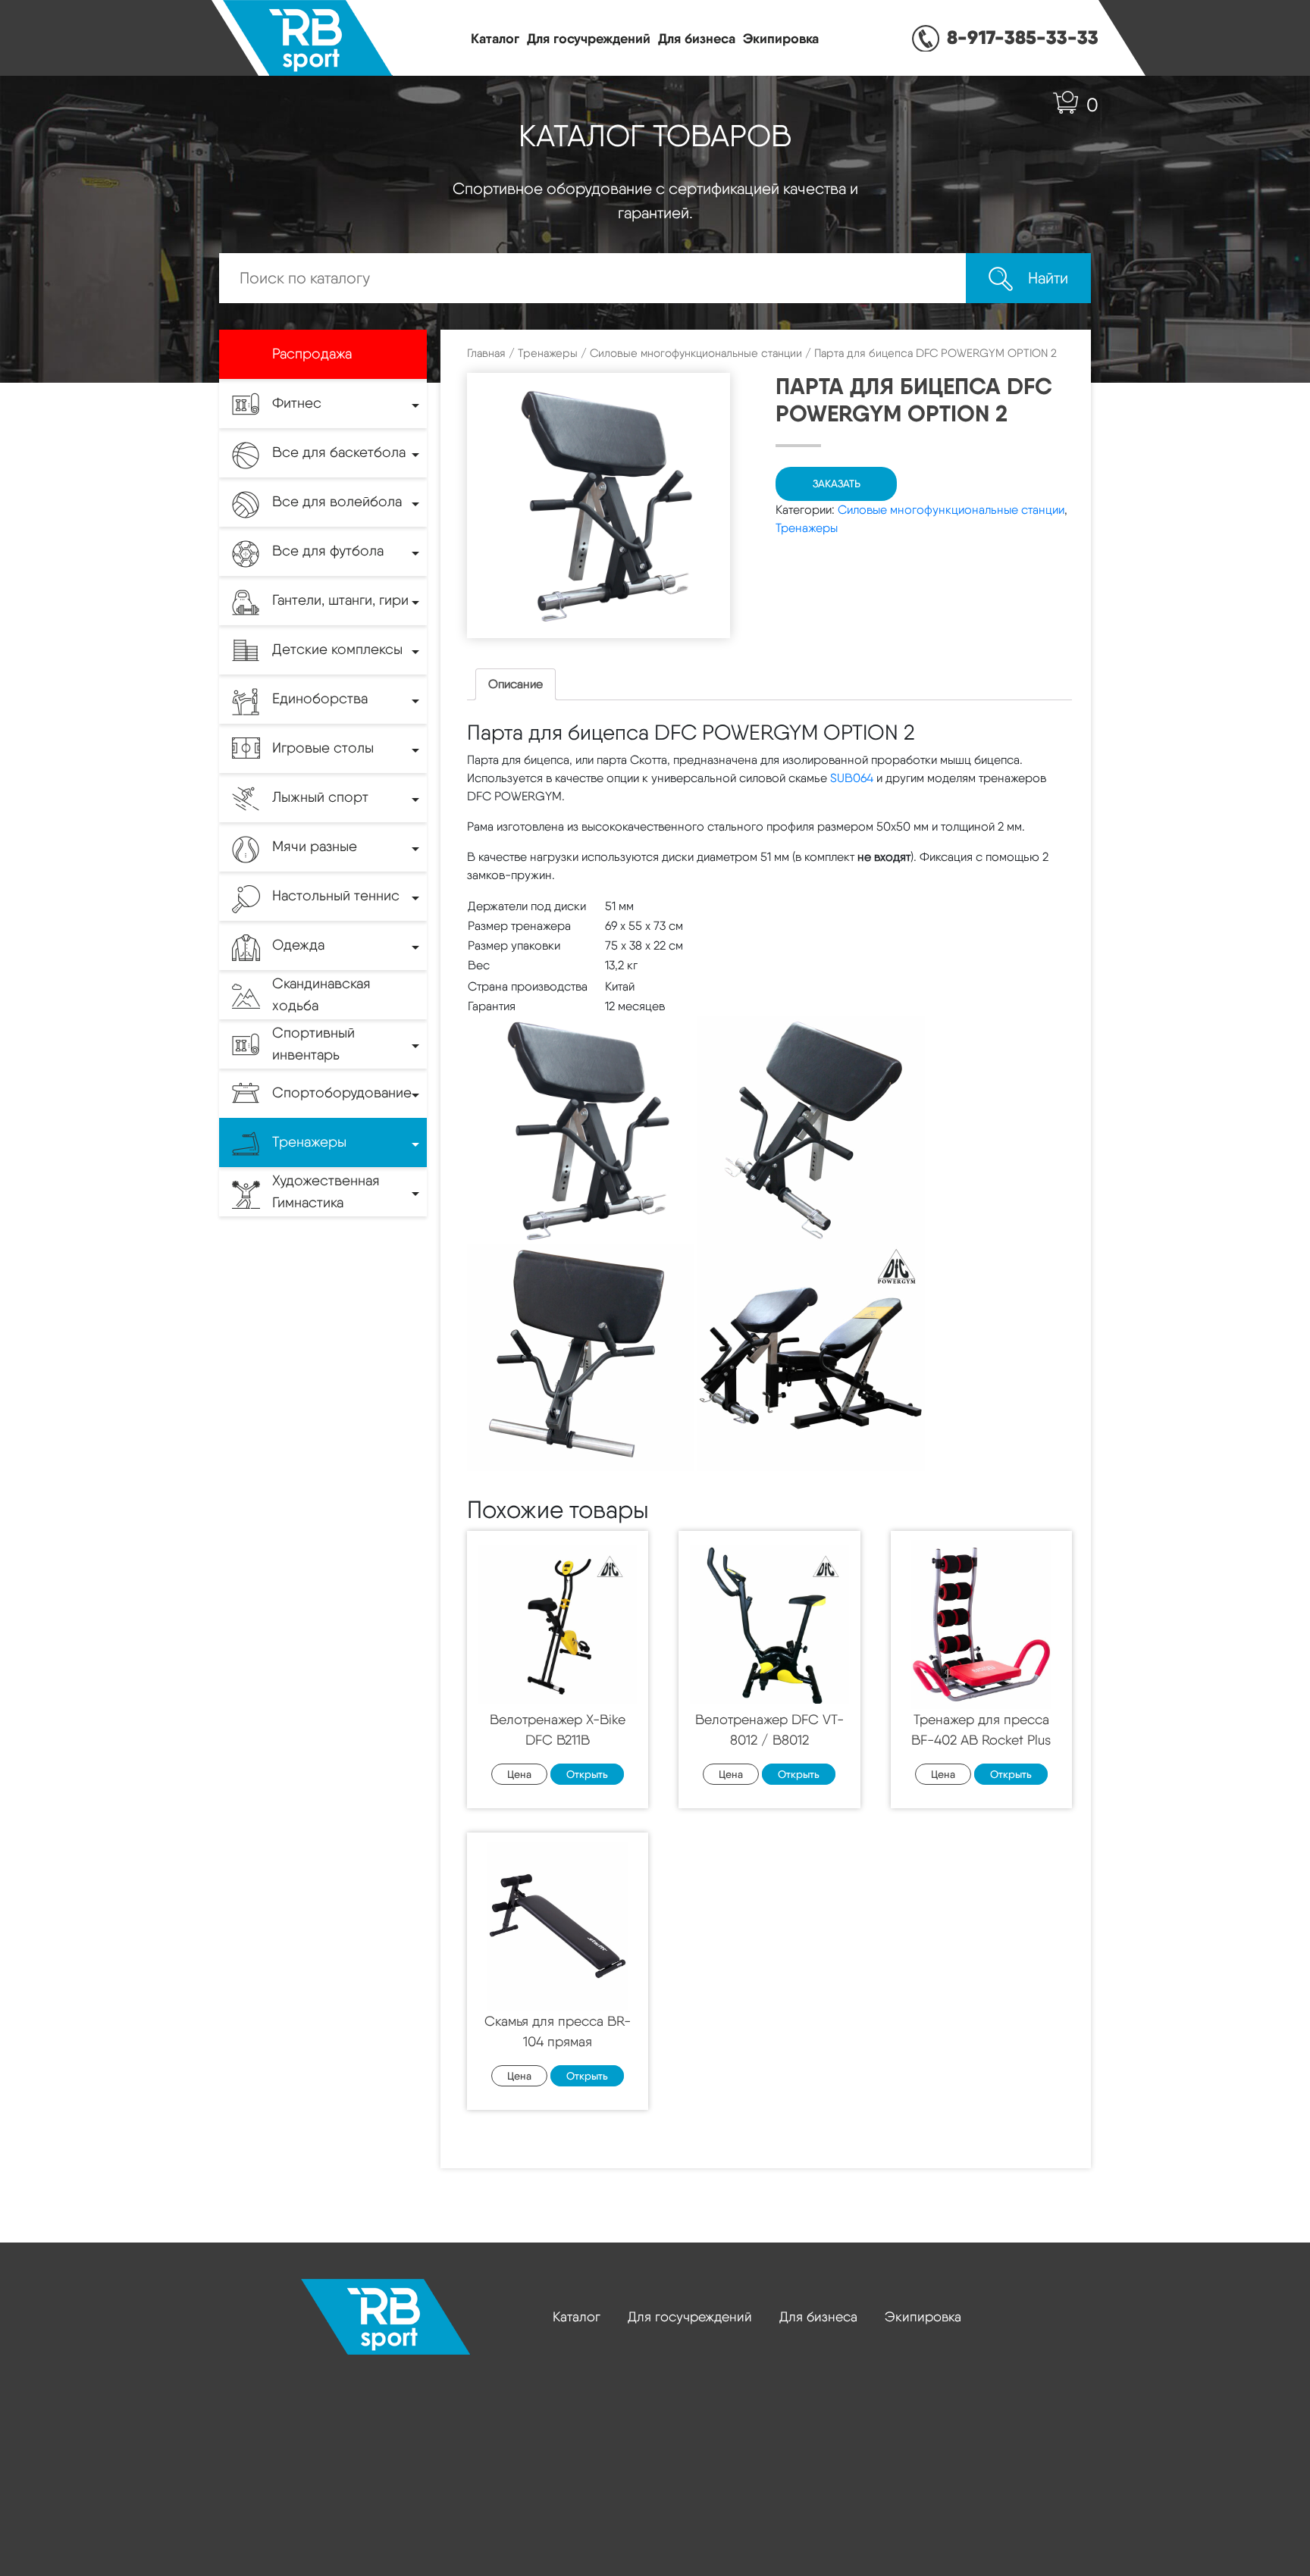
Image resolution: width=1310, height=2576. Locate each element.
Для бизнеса (697, 38)
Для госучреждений (589, 38)
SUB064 (852, 778)
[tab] (516, 684)
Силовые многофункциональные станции (696, 353)
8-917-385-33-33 (1023, 37)
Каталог (495, 38)
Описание (516, 684)
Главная (486, 353)
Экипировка (781, 38)
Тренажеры (548, 353)
